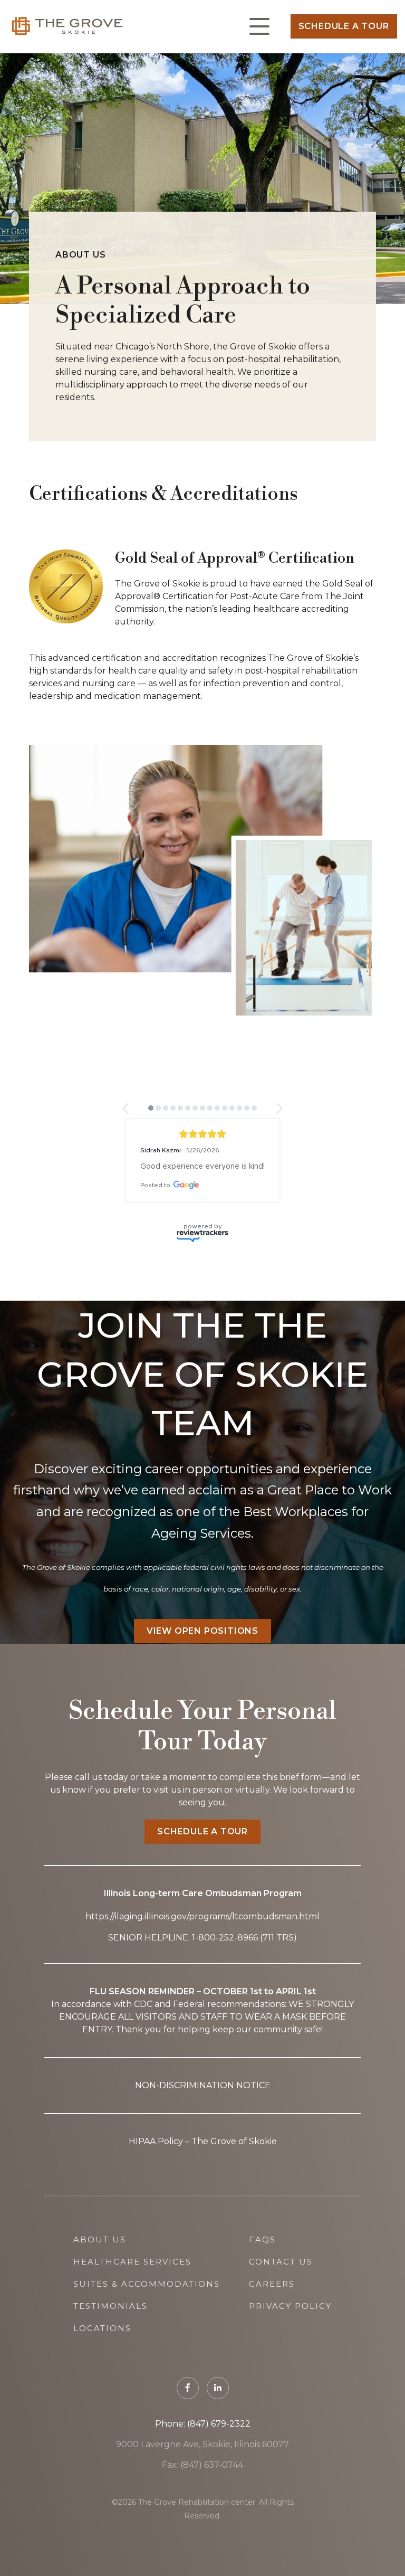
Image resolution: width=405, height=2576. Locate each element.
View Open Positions (202, 1691)
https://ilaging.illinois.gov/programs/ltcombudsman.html (202, 1977)
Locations (102, 2388)
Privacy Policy (290, 2366)
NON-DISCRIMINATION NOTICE (203, 2146)
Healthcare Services (132, 2322)
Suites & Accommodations (147, 2344)
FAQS (262, 2300)
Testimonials (110, 2366)
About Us (100, 2300)
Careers (272, 2344)
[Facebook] (188, 2448)
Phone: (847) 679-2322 (203, 2484)
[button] (126, 1109)
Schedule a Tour (344, 26)
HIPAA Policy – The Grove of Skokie (203, 2201)
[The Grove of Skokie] (68, 26)
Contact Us (281, 2322)
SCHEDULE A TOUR (202, 1892)
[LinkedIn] (218, 2448)
